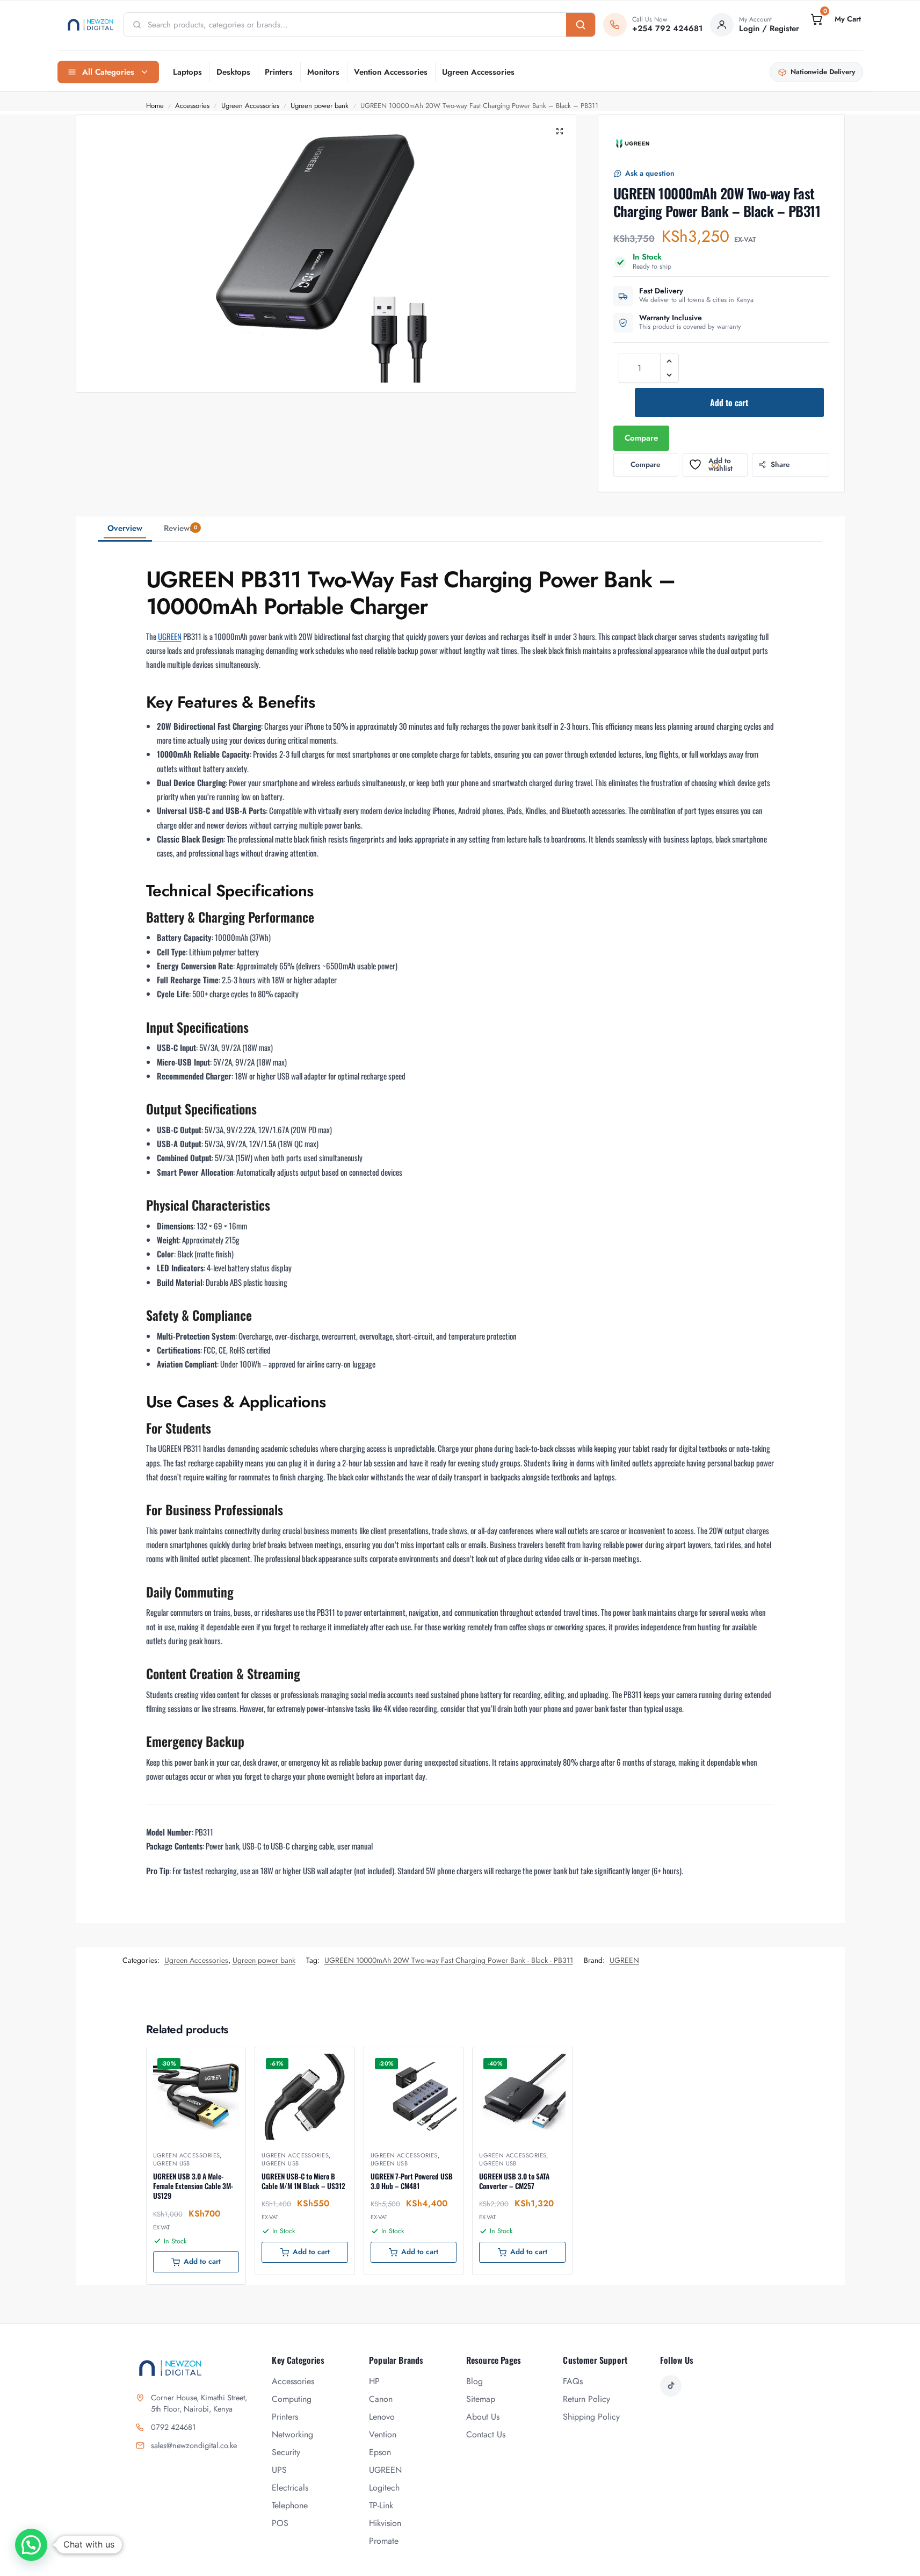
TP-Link (381, 2505)
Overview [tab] (125, 528)
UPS (279, 2470)
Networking (292, 2434)
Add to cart (729, 402)
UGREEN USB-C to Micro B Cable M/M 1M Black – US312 (303, 2181)
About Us (483, 2417)
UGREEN (170, 636)
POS (280, 2523)
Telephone (290, 2505)
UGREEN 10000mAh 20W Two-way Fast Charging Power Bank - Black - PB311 (449, 1960)
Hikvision (385, 2523)
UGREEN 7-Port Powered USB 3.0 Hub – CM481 (412, 2181)
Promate (384, 2541)
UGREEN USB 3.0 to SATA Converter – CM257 (514, 2181)
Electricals (290, 2488)
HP (374, 2381)
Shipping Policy (591, 2417)
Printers (279, 72)
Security (286, 2452)
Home (155, 106)
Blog (475, 2381)
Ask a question (650, 173)
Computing (292, 2399)
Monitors (323, 72)
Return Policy (586, 2399)
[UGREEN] (633, 143)
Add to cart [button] (202, 2261)
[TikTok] (671, 2386)
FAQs (573, 2381)
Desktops (233, 72)
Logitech (384, 2488)
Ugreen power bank (320, 106)
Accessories (192, 106)
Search (581, 25)
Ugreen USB (172, 2163)
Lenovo (382, 2417)
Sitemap (481, 2399)
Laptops (187, 72)
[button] (835, 19)
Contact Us (486, 2434)
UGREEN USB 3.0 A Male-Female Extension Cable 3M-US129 (193, 2186)
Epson (380, 2452)
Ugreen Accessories (478, 72)
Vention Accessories (391, 72)
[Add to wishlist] (224, 2061)
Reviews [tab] (180, 528)
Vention (383, 2434)
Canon (381, 2399)
